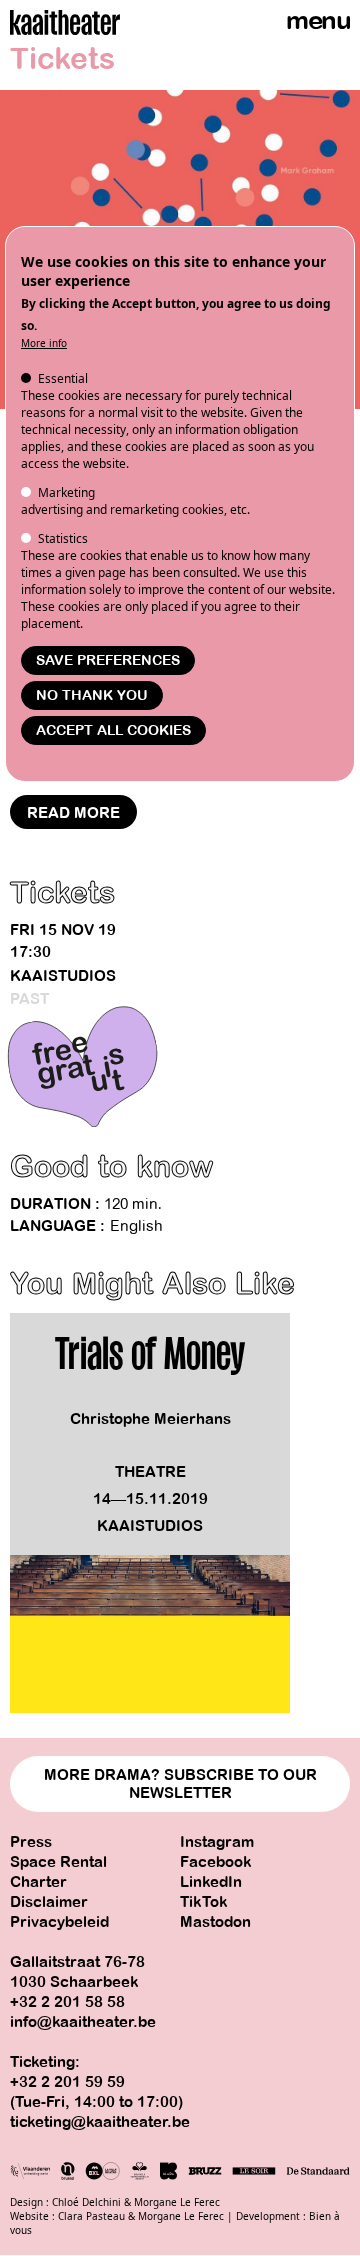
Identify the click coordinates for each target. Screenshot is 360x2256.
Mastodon (215, 1922)
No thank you (92, 695)
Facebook (216, 1862)
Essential (63, 378)
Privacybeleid (59, 1922)
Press (31, 1842)
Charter (38, 1882)
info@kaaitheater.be (83, 2022)
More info (44, 343)
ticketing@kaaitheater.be (100, 2122)
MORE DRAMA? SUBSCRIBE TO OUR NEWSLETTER (180, 1784)
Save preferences (108, 660)
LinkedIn (211, 1882)
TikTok (204, 1902)
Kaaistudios (63, 976)
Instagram (217, 1842)
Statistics (63, 538)
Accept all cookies (113, 730)
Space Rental (58, 1862)
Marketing (66, 492)
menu (318, 20)
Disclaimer (49, 1902)
